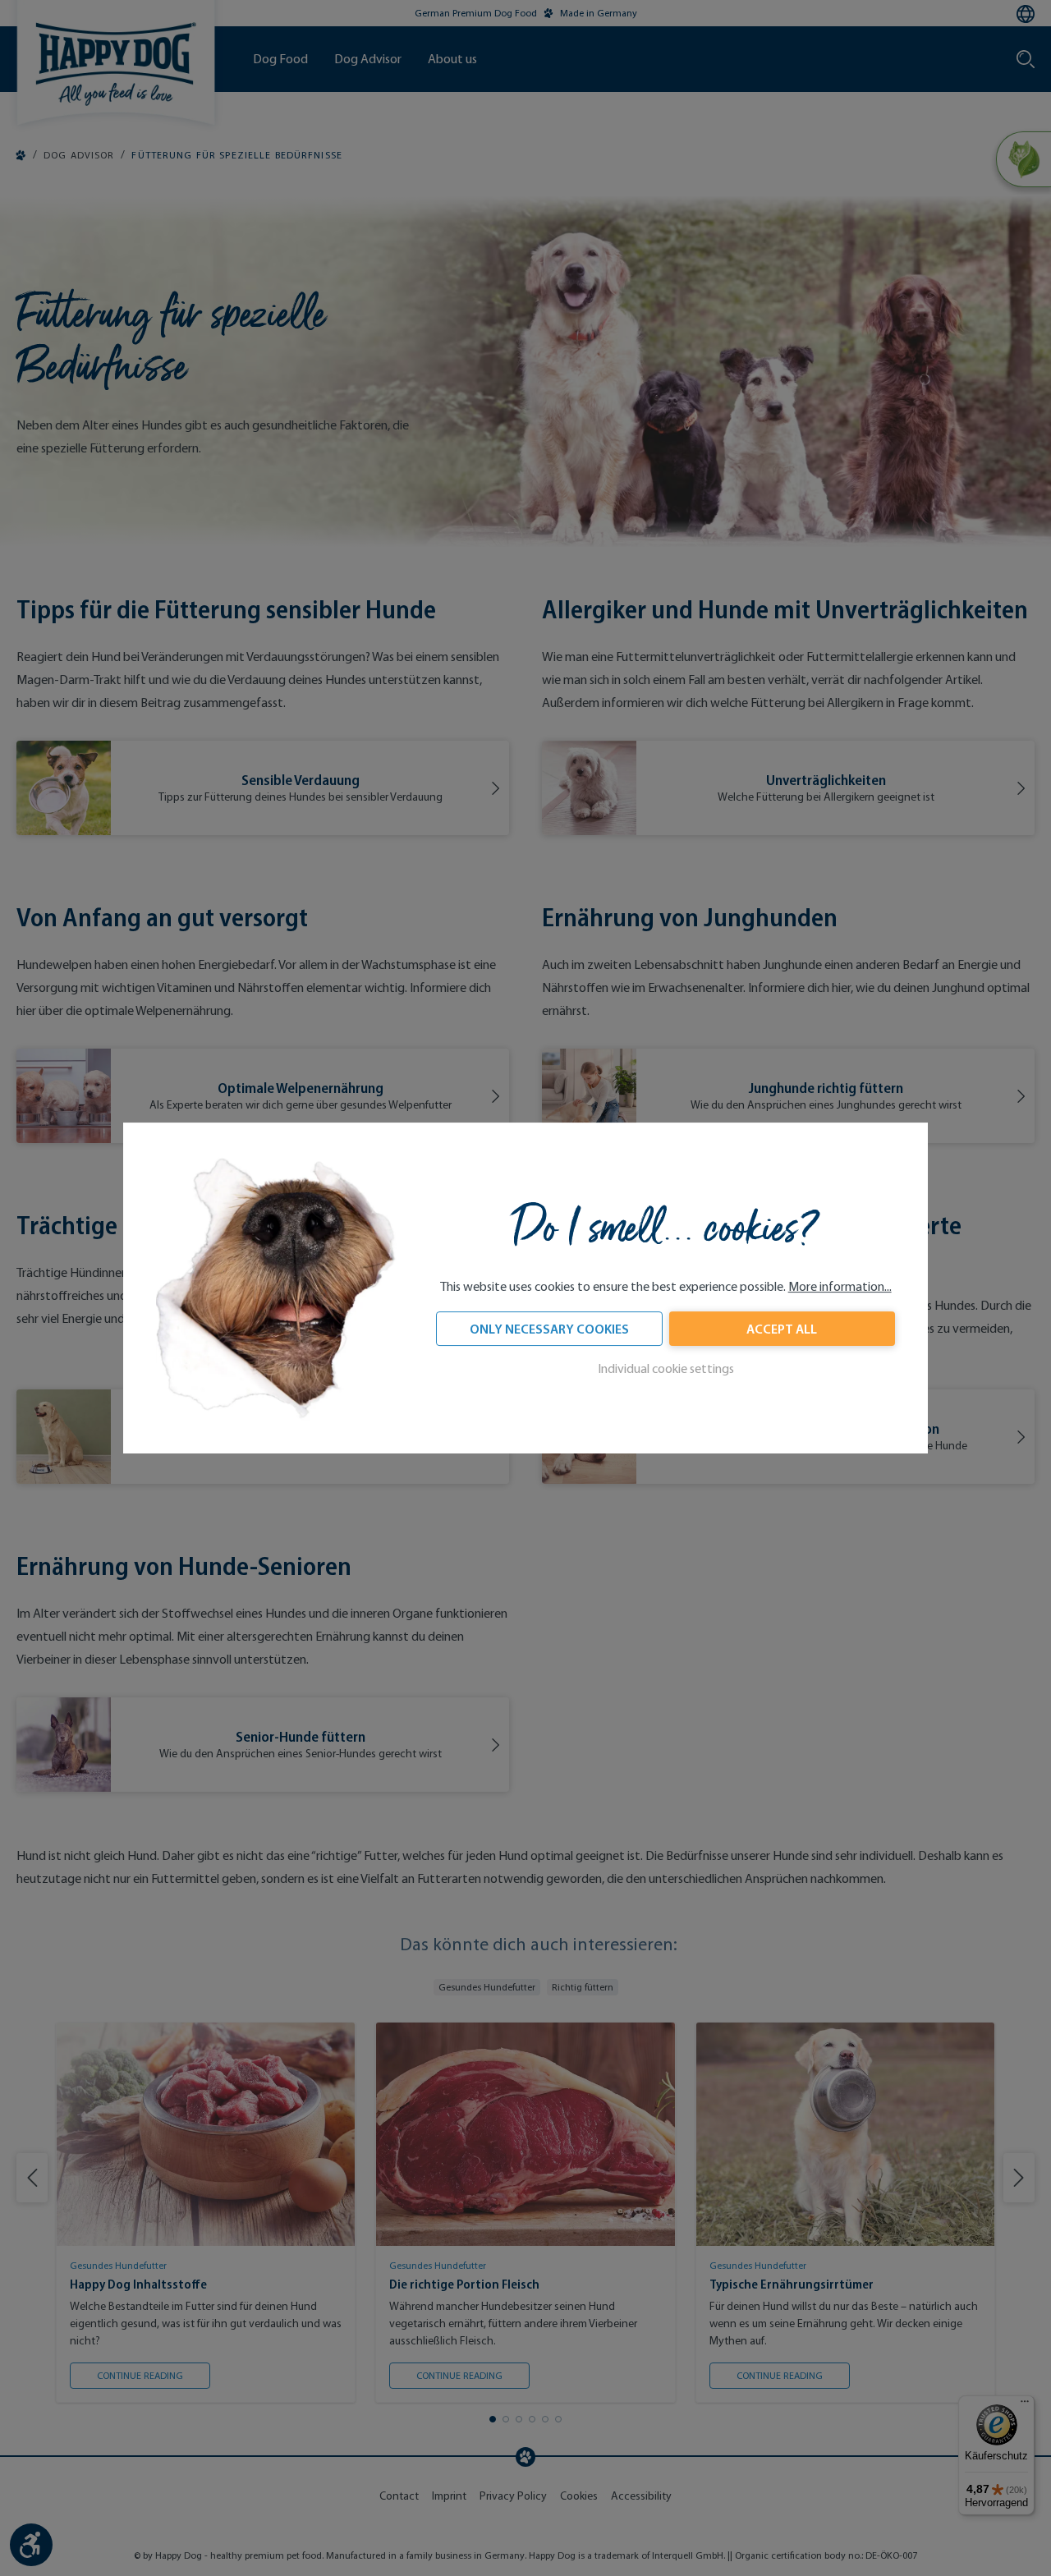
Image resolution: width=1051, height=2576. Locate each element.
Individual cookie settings (666, 1369)
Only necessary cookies (549, 1329)
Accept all (782, 1329)
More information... (840, 1287)
